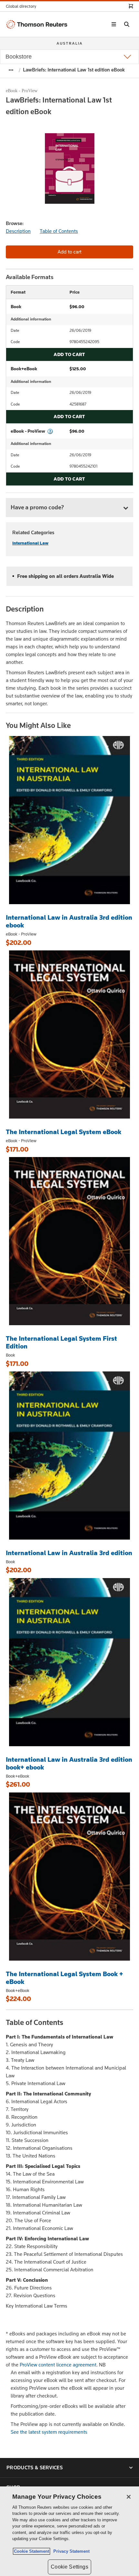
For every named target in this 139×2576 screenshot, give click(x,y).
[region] (69, 2531)
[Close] (129, 2497)
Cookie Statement (32, 2551)
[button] (23, 6)
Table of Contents (59, 231)
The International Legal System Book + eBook (64, 1978)
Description (18, 231)
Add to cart (69, 354)
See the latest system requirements (49, 2432)
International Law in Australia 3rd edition (69, 1553)
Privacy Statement (70, 2551)
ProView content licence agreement (58, 2365)
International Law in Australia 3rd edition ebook (69, 921)
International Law (30, 543)
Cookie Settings (69, 2567)
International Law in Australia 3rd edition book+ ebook (69, 1763)
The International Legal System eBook (64, 1132)
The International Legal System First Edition (61, 1342)
